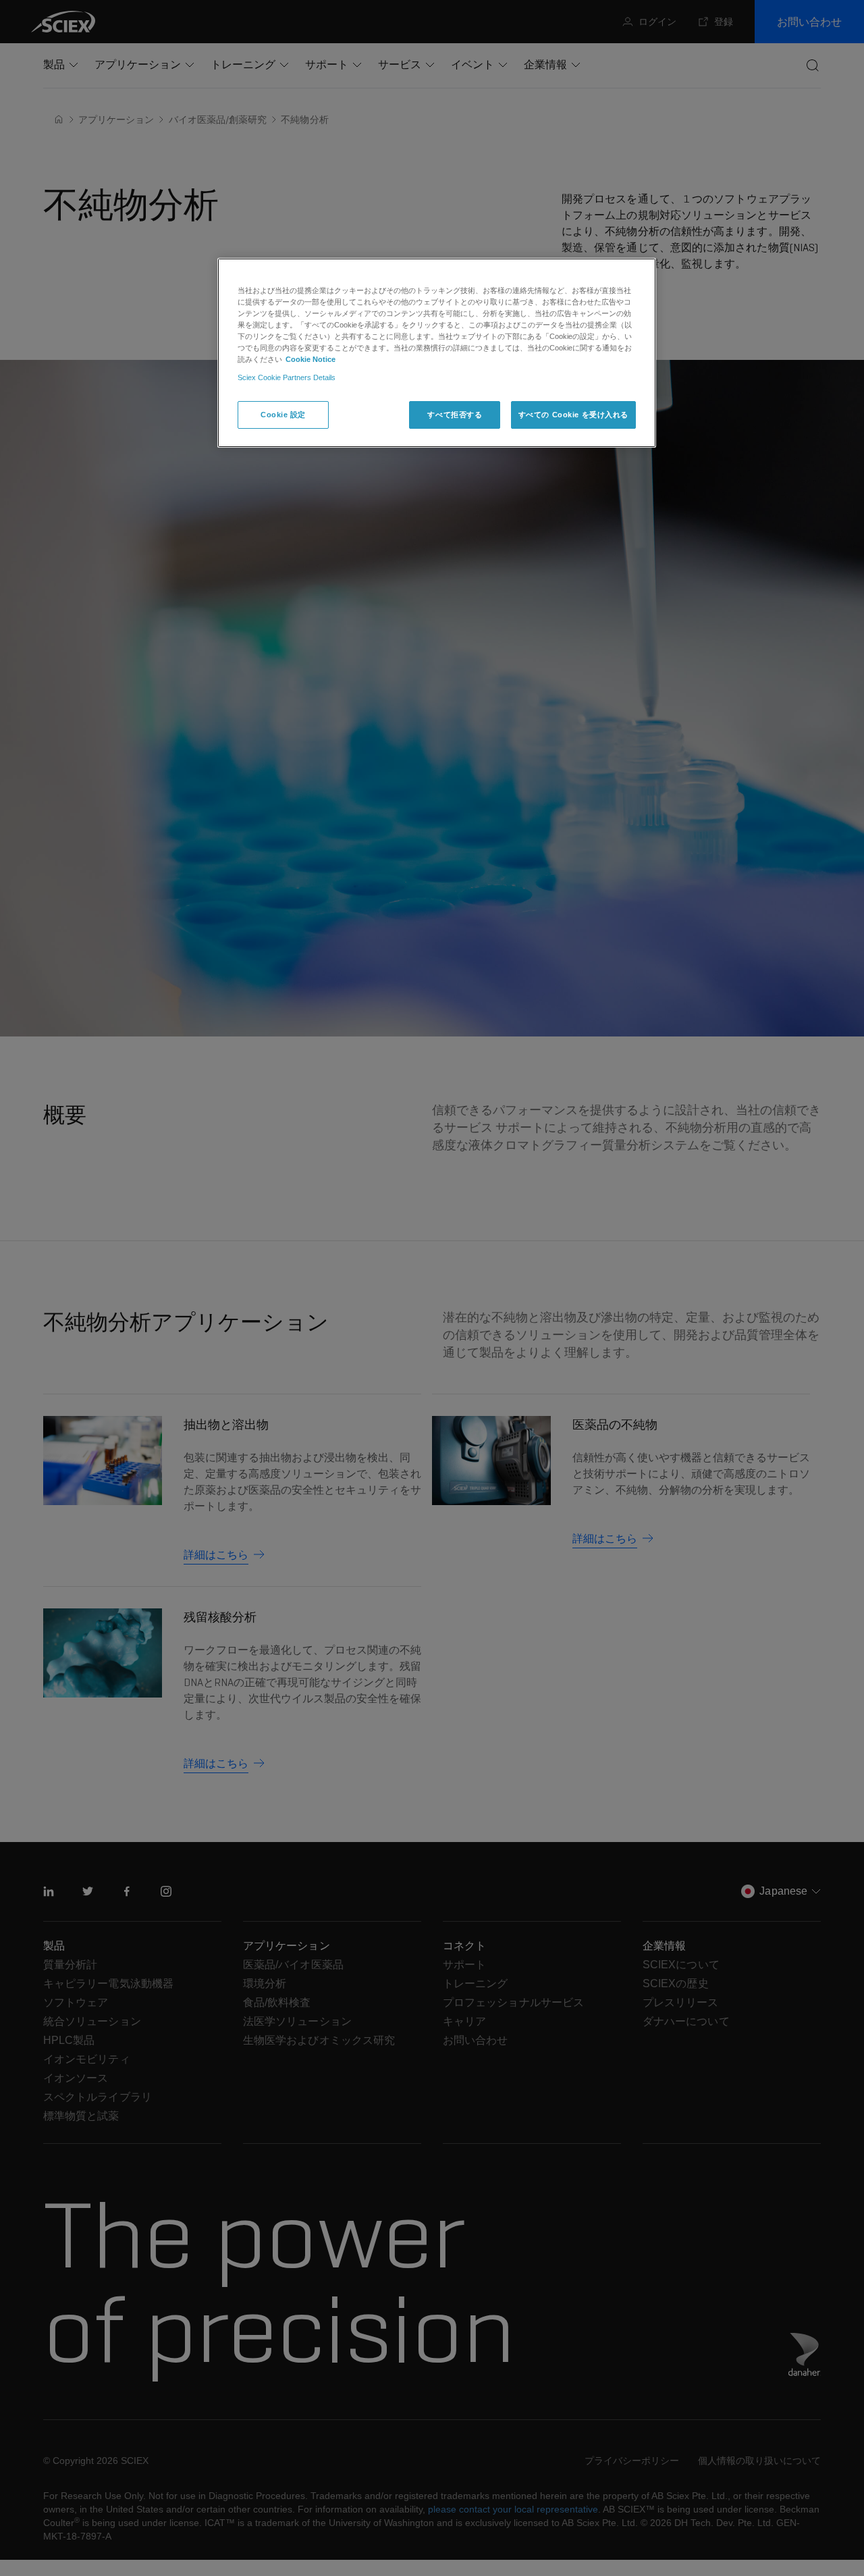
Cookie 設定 (283, 414)
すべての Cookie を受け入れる (573, 414)
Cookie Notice (310, 359)
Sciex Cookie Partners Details (287, 377)
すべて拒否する (455, 414)
